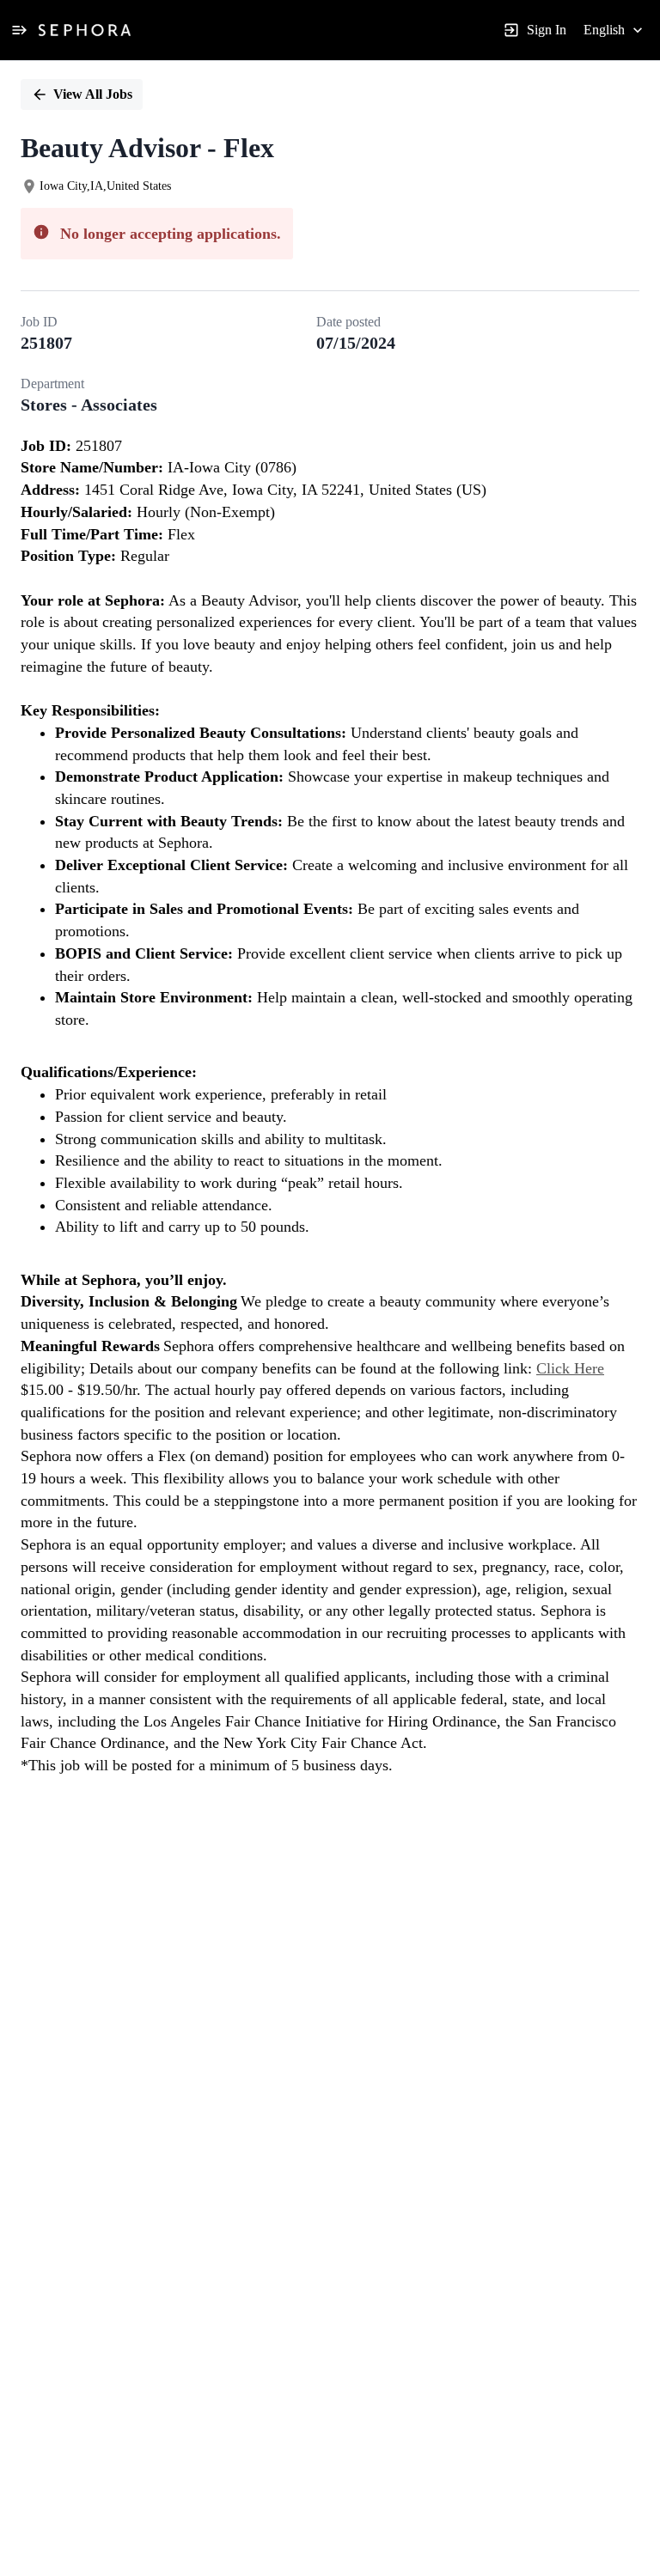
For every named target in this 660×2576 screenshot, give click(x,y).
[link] (85, 30)
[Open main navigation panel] (19, 30)
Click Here (570, 1368)
